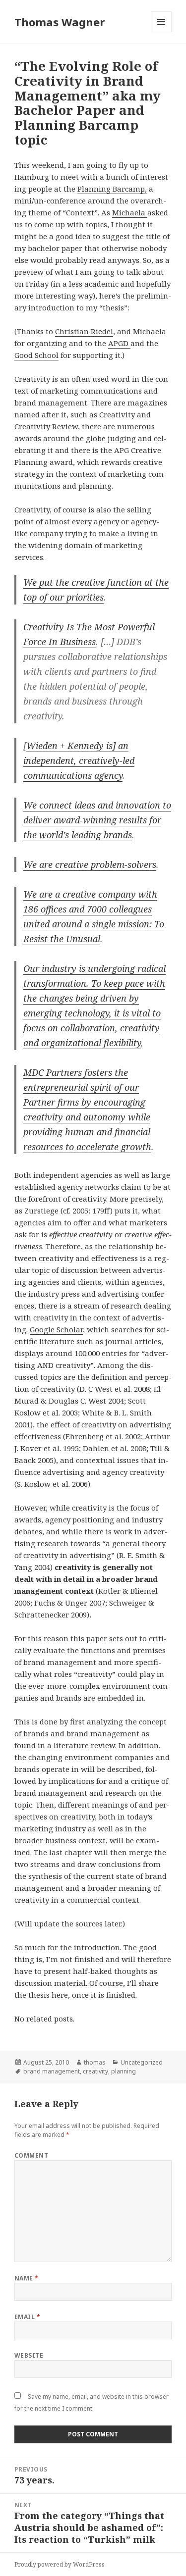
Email (27, 2317)
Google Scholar (56, 1329)
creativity (95, 2071)
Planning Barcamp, (112, 189)
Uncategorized (142, 2062)
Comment (31, 2155)
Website (29, 2355)
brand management (52, 2071)
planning (124, 2071)
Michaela (130, 212)
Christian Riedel (84, 331)
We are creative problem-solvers (90, 864)
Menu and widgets (161, 32)
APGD (119, 343)
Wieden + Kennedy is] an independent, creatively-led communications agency (79, 760)
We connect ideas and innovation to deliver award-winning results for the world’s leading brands (97, 820)
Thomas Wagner (60, 22)
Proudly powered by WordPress (60, 2564)
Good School (36, 355)
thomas (95, 2062)
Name (27, 2278)
